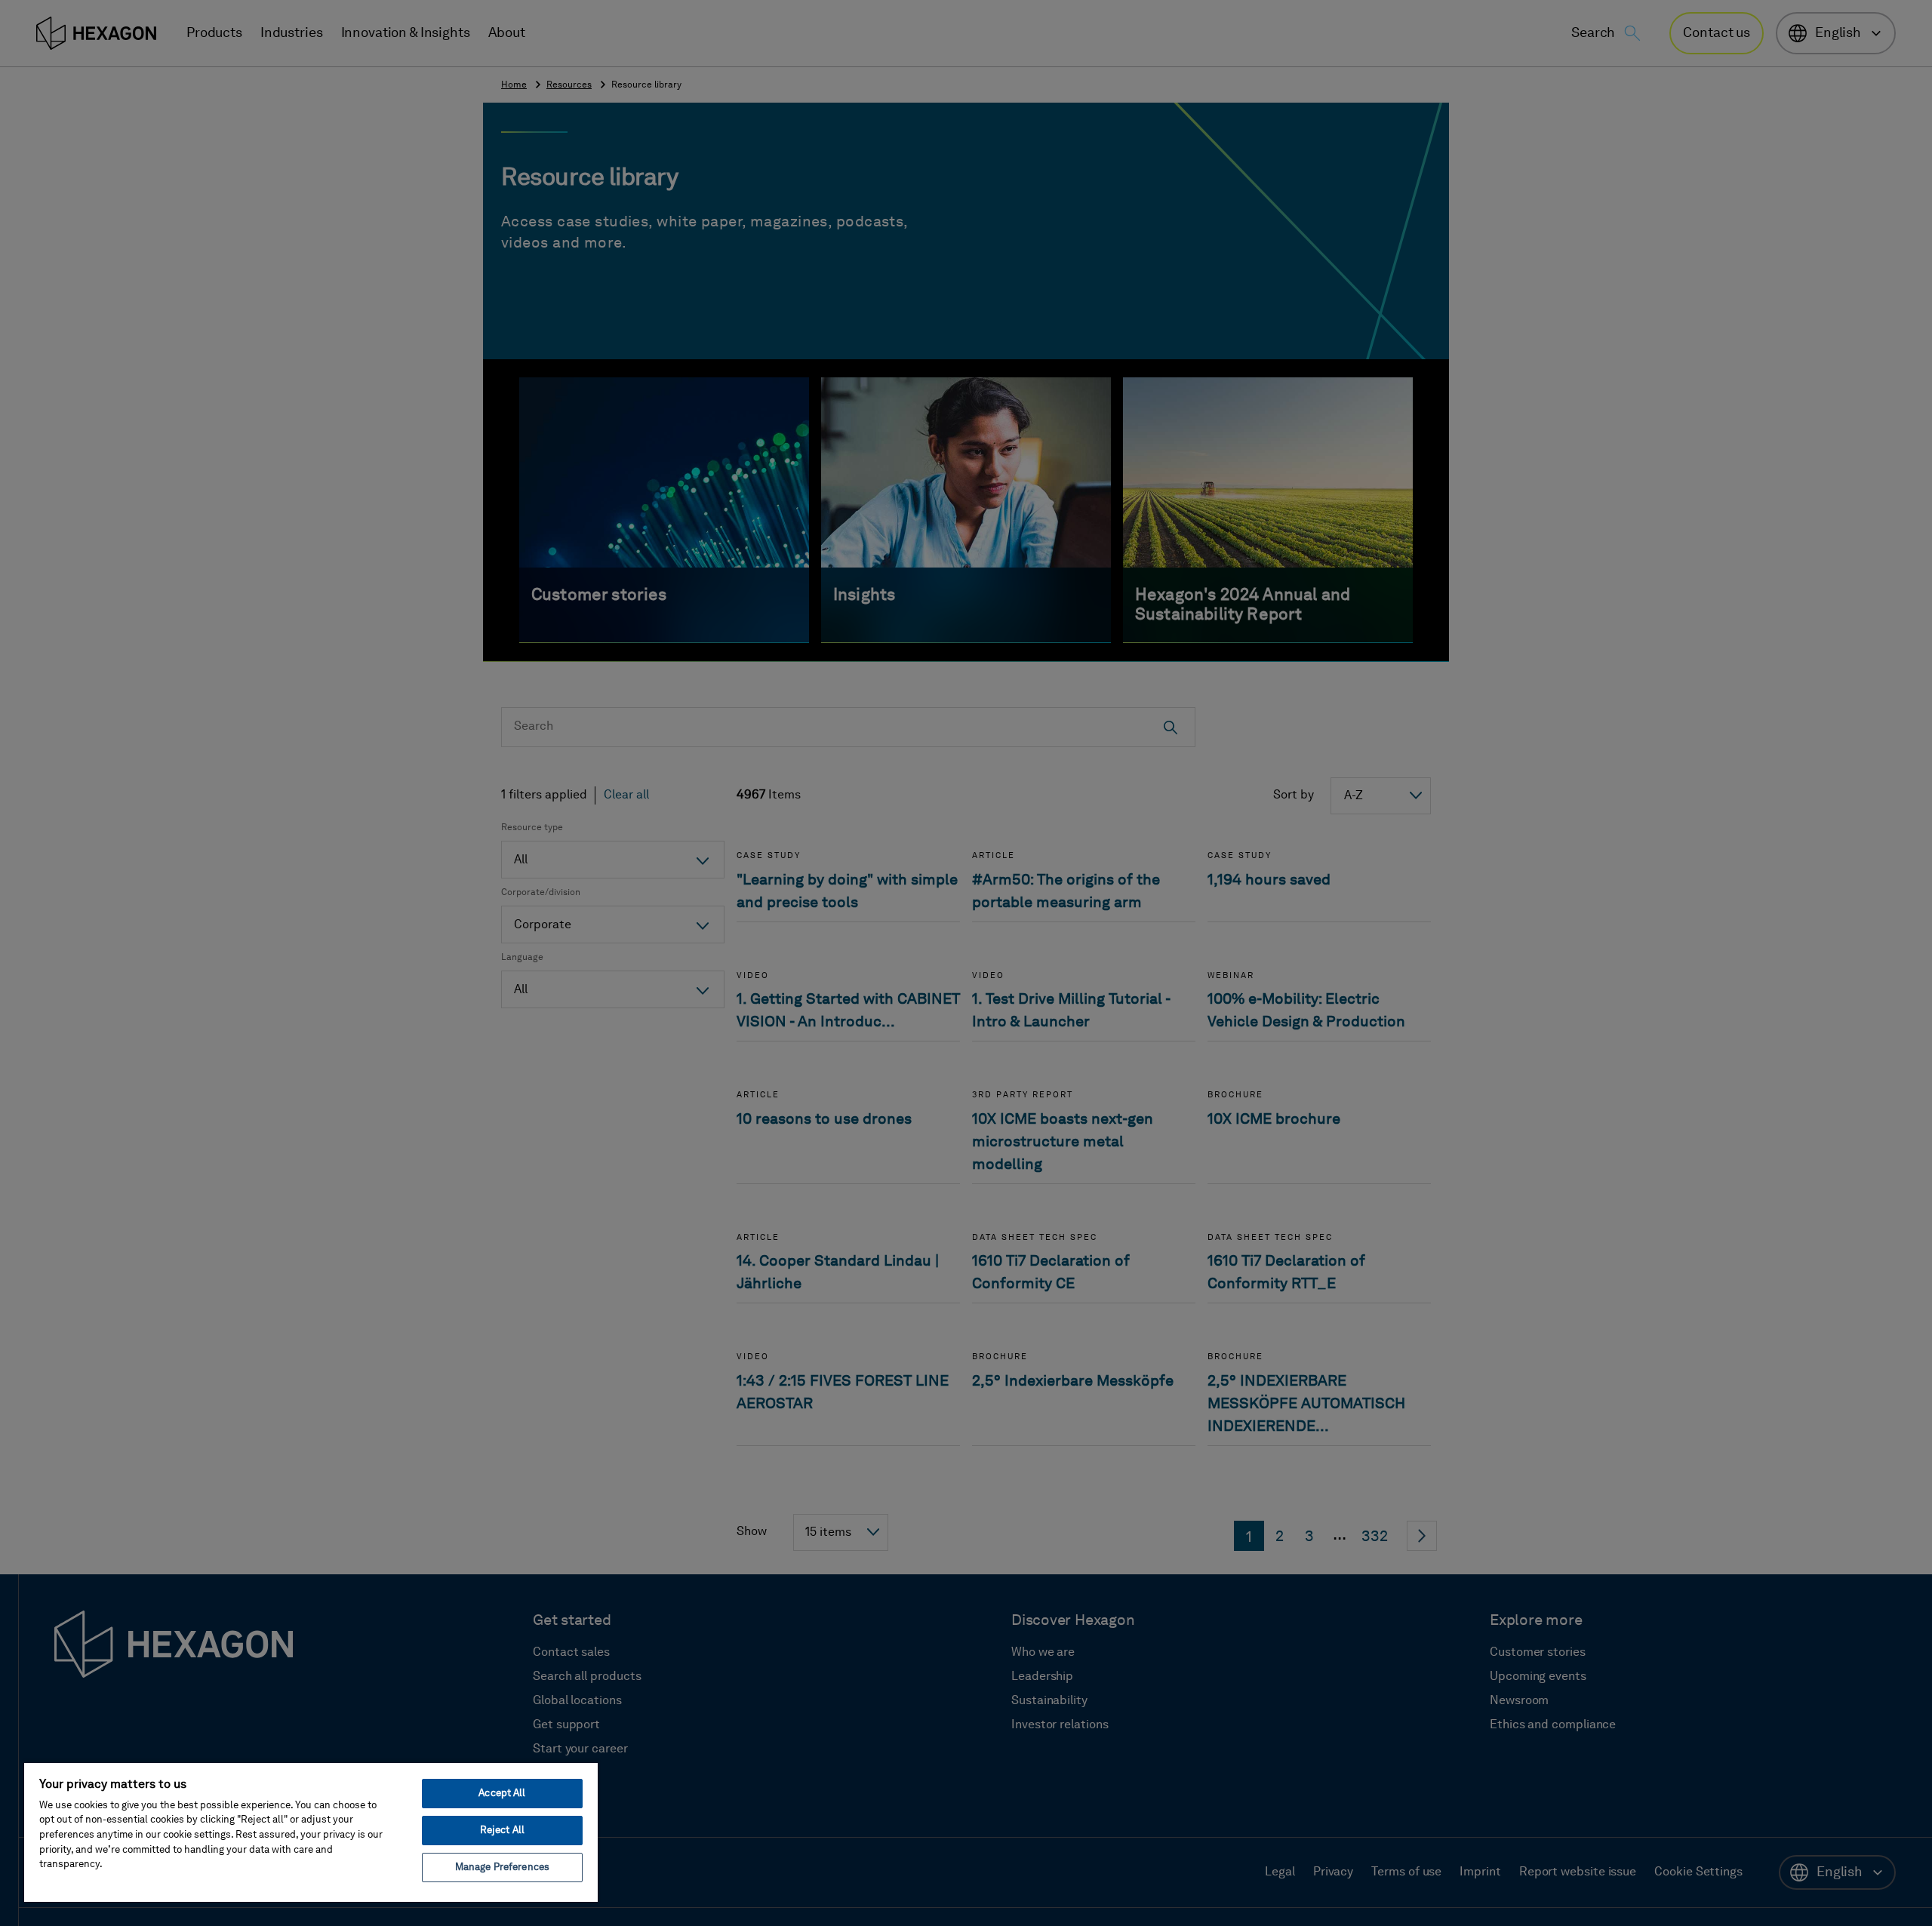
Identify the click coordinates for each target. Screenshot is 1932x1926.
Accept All (502, 1794)
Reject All (502, 1831)
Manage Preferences (502, 1868)
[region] (311, 1832)
